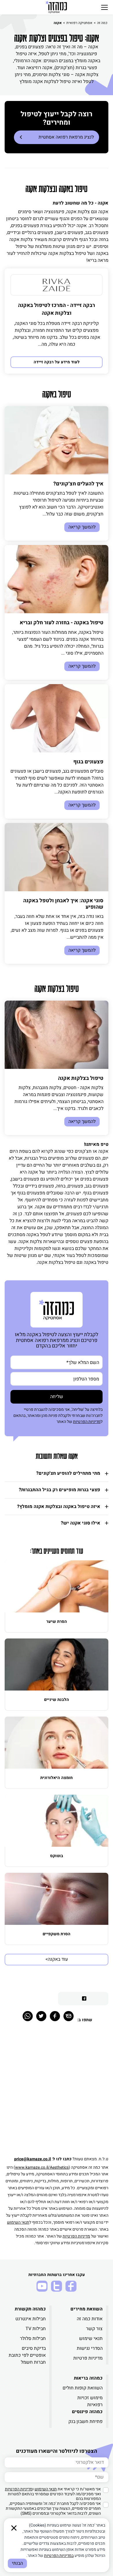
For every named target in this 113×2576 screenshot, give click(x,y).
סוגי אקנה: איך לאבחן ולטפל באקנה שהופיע (63, 904)
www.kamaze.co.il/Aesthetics (42, 2167)
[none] (57, 285)
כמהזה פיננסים (87, 2412)
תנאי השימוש (18, 2222)
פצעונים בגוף (88, 762)
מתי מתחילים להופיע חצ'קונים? (68, 1473)
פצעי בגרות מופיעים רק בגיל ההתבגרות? (60, 1490)
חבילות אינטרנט (31, 2319)
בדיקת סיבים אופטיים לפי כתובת (27, 2352)
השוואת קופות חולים (83, 2388)
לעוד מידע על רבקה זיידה (57, 362)
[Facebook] (55, 2016)
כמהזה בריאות (88, 2378)
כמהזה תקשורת (30, 2309)
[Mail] (69, 2016)
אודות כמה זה (90, 2319)
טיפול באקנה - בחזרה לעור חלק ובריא (62, 623)
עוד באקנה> (57, 1959)
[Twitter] (41, 2016)
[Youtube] (42, 2286)
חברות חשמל (33, 2362)
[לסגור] (14, 2528)
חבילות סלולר (33, 2339)
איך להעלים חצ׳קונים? (78, 484)
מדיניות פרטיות (88, 2358)
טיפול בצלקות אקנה (81, 1078)
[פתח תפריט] (104, 7)
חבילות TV (36, 2329)
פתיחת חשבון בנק (85, 2422)
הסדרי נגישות (90, 2348)
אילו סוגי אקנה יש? (81, 1523)
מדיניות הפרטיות (87, 1422)
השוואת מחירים (86, 2309)
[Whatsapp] (28, 2016)
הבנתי (17, 2563)
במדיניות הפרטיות (59, 2556)
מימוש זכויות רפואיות (90, 2401)
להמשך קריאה (82, 527)
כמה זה (102, 23)
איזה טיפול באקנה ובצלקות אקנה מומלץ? (59, 1507)
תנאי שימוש (91, 2339)
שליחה (57, 1397)
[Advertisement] (57, 2092)
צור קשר (94, 2329)
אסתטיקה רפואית (79, 23)
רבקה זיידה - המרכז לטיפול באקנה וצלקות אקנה (57, 309)
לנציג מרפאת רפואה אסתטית (66, 137)
